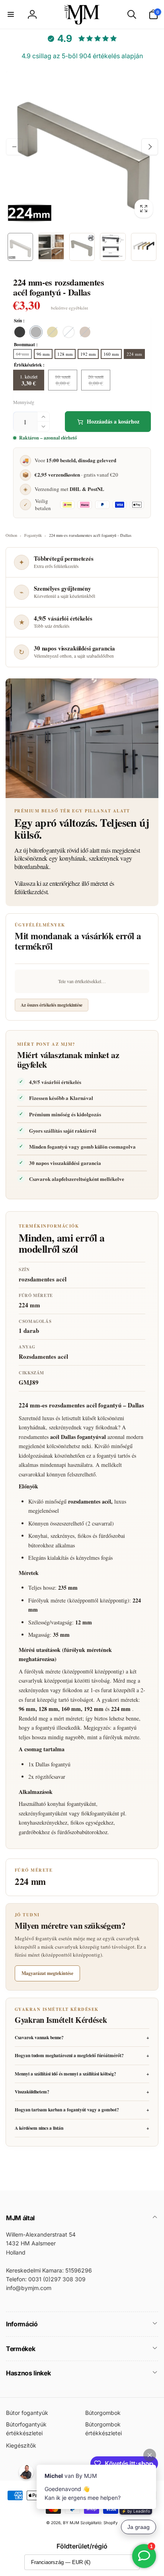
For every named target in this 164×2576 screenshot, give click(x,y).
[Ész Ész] (69, 332)
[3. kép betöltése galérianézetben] (82, 247)
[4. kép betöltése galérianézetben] (113, 247)
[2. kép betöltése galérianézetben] (51, 247)
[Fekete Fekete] (20, 332)
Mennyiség (24, 402)
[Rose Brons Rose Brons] (85, 332)
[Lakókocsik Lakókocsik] (36, 332)
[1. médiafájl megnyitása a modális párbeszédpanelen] (82, 147)
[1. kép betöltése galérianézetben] (20, 247)
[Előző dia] (14, 147)
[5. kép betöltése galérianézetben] (144, 247)
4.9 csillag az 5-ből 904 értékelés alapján (82, 56)
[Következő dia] (150, 147)
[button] (11, 14)
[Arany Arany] (52, 332)
